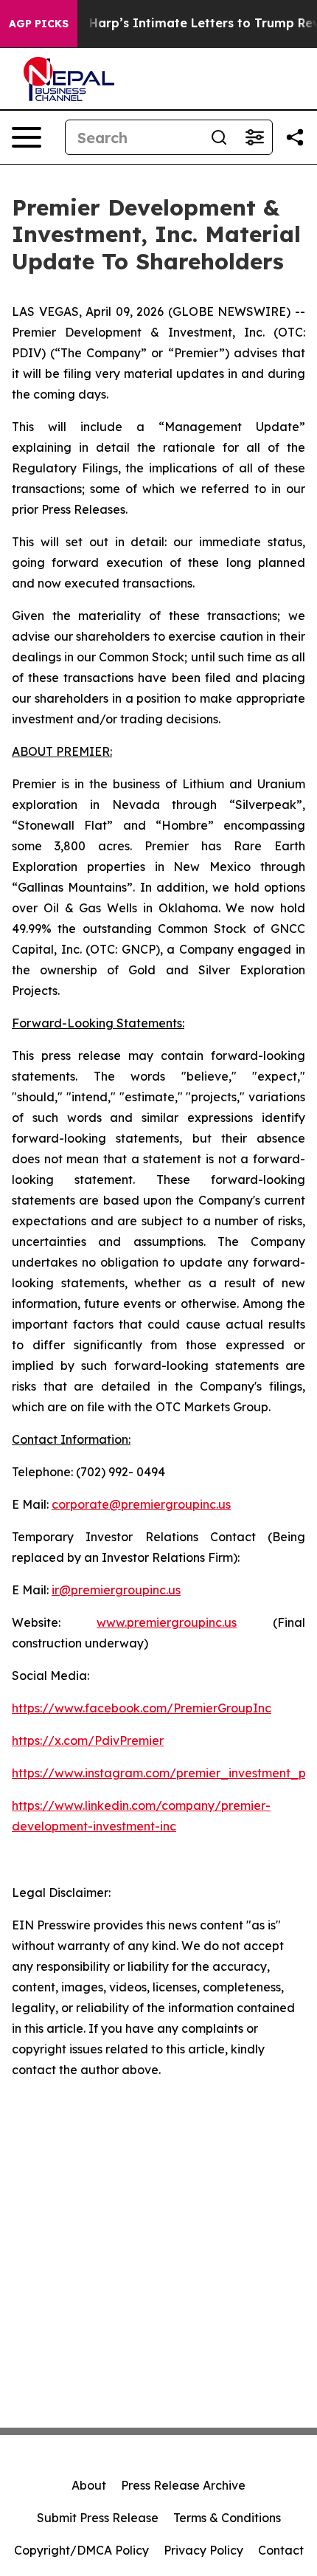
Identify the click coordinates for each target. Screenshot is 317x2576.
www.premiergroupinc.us (167, 1622)
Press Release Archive (183, 2485)
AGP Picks (39, 24)
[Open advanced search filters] (254, 137)
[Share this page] (295, 137)
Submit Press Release (98, 2518)
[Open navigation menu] (27, 137)
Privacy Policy (203, 2550)
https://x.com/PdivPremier (88, 1740)
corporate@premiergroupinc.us (141, 1504)
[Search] (219, 137)
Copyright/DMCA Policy (81, 2550)
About (89, 2485)
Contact (281, 2550)
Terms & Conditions (227, 2518)
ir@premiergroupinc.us (116, 1590)
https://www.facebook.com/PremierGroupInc (142, 1708)
